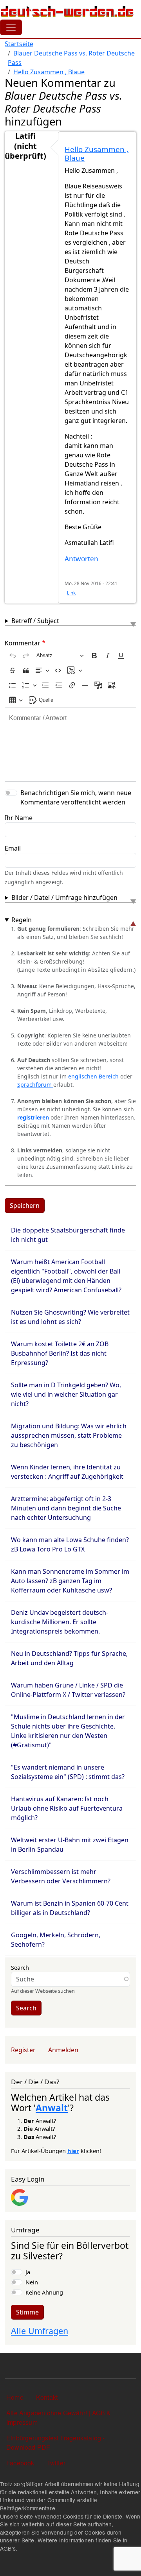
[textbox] (70, 745)
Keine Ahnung (44, 2292)
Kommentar (23, 643)
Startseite (19, 44)
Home (15, 2397)
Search (20, 1967)
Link (71, 593)
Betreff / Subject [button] (35, 621)
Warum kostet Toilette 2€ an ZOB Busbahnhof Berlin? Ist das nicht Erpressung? (60, 1353)
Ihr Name (19, 818)
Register (23, 2050)
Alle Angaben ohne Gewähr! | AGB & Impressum (59, 2417)
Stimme (27, 2312)
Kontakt (47, 2397)
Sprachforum (35, 1085)
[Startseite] (67, 11)
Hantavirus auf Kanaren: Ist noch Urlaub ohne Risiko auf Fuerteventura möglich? (67, 1808)
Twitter (56, 2463)
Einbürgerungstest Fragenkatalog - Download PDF (56, 2443)
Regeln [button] (22, 920)
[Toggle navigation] (11, 27)
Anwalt (52, 2108)
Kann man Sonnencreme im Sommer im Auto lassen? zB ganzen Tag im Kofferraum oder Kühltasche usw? (70, 1581)
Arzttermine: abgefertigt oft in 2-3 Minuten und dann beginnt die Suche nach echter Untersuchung (66, 1508)
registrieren (34, 1117)
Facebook (20, 2463)
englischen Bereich (93, 1076)
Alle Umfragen (40, 2331)
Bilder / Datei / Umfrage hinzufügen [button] (64, 897)
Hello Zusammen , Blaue (49, 72)
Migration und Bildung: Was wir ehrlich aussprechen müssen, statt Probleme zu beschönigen (69, 1435)
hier (73, 2151)
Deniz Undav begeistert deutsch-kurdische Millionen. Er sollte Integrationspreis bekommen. (60, 1622)
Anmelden (63, 2050)
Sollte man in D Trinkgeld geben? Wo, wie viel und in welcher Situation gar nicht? (66, 1394)
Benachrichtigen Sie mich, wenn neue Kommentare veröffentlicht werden (76, 797)
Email (13, 848)
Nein (32, 2282)
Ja (28, 2272)
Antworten (81, 559)
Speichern (25, 1206)
